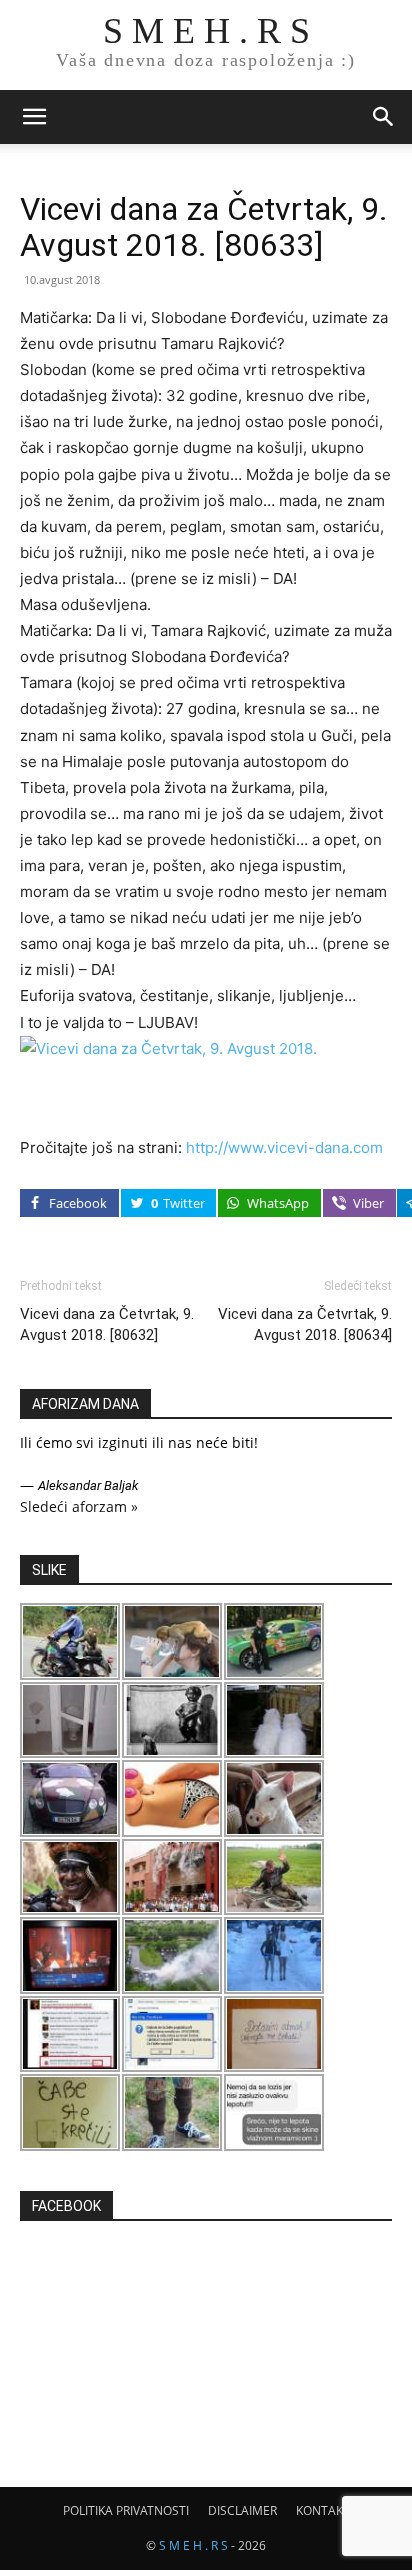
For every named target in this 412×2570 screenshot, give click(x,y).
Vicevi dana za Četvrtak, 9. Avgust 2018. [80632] (107, 1324)
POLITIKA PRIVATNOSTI (126, 2510)
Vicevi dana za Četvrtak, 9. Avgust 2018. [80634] (305, 1324)
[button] (34, 117)
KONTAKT (323, 2510)
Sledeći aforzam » (79, 1506)
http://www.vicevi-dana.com (284, 1147)
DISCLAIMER (242, 2510)
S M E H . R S (193, 2545)
